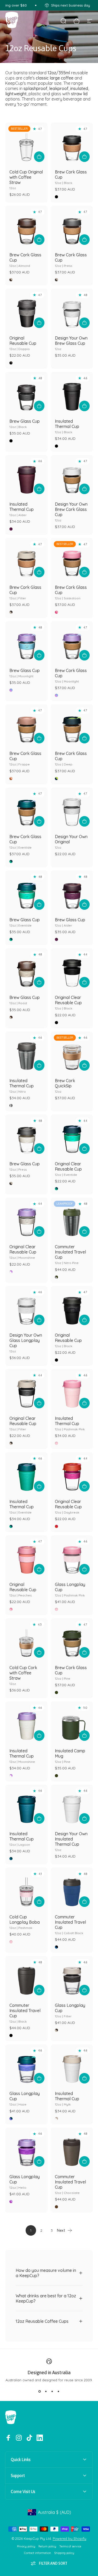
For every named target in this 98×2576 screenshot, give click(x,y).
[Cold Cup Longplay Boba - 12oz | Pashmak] (26, 1889)
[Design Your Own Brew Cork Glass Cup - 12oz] (72, 476)
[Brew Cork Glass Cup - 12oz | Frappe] (26, 726)
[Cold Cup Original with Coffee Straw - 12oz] (26, 144)
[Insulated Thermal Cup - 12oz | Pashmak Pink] (72, 1390)
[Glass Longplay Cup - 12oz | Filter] (72, 1977)
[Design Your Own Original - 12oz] (72, 809)
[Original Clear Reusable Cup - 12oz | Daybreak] (72, 1473)
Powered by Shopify (70, 2538)
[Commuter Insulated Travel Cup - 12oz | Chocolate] (72, 2149)
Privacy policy (26, 2546)
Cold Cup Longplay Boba (25, 1922)
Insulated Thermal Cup (67, 426)
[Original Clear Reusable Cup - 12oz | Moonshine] (26, 1219)
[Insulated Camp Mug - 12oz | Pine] (72, 1723)
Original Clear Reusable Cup (68, 1003)
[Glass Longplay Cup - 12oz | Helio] (26, 2149)
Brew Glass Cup (25, 424)
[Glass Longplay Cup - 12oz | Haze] (26, 2066)
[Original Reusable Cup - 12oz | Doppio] (26, 310)
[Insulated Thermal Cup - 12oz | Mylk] (72, 2066)
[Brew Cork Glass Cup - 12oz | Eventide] (26, 809)
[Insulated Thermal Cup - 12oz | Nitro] (26, 1053)
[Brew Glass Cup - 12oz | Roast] (26, 970)
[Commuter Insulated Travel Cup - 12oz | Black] (26, 1977)
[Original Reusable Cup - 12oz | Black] (72, 1307)
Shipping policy (64, 2553)
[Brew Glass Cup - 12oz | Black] (26, 393)
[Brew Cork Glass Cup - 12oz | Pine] (72, 1639)
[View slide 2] (46, 2392)
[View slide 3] (52, 2392)
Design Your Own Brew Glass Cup (71, 343)
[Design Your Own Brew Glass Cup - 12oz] (72, 310)
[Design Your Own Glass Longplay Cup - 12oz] (26, 1307)
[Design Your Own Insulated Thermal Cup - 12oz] (72, 1806)
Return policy (47, 2546)
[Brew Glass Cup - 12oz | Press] (26, 1136)
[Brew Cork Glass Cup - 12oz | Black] (72, 144)
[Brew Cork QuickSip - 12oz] (72, 1053)
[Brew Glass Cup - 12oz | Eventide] (26, 892)
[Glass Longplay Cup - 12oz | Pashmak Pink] (72, 1557)
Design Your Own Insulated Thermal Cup (71, 1841)
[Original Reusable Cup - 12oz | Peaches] (26, 1557)
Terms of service (70, 2546)
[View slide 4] (59, 2392)
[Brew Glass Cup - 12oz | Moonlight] (26, 642)
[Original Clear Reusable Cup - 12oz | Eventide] (72, 1136)
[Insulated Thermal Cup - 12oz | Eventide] (26, 1473)
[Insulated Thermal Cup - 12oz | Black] (72, 393)
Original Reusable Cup (23, 343)
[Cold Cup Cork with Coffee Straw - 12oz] (26, 1639)
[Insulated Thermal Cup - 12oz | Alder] (26, 476)
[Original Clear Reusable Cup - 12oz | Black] (72, 970)
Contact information (38, 2553)
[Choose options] (84, 323)
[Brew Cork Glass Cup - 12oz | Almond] (26, 227)
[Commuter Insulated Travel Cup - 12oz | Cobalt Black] (72, 1889)
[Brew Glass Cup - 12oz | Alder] (72, 892)
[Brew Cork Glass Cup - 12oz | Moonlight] (72, 642)
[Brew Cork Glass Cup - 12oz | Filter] (26, 559)
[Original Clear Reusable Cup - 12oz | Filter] (26, 1390)
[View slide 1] (40, 2392)
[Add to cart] (39, 157)
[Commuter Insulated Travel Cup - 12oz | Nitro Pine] (72, 1219)
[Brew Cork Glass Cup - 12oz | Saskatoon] (72, 559)
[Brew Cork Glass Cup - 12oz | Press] (72, 227)
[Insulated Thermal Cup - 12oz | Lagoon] (26, 1806)
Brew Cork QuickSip (65, 1086)
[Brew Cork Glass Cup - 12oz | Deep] (72, 726)
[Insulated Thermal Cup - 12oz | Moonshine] (26, 1723)
